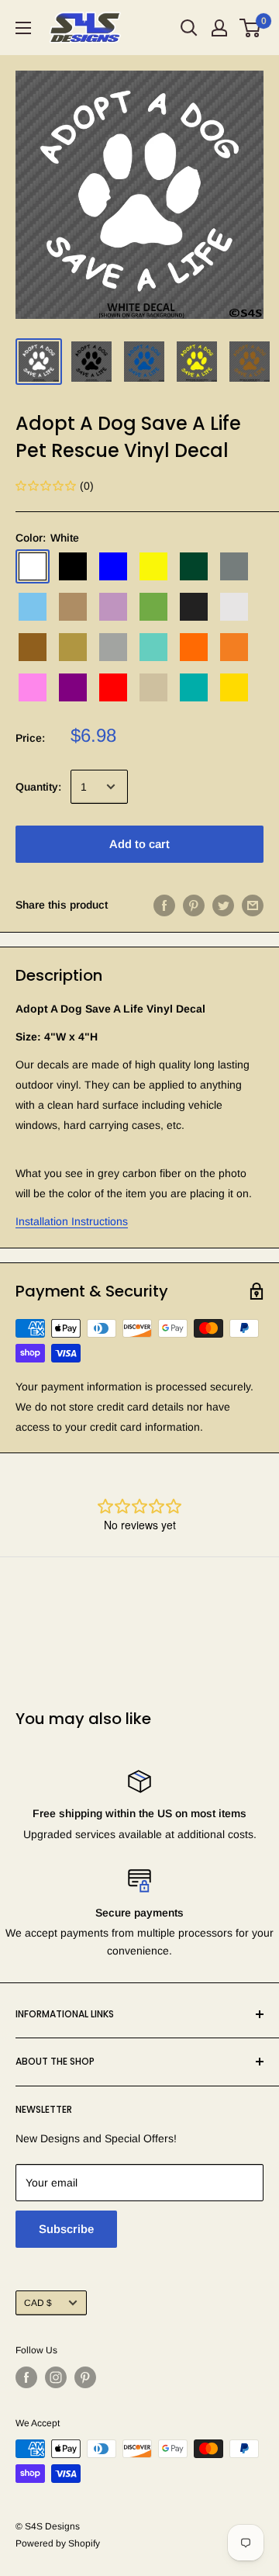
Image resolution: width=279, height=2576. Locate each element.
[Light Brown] (73, 607)
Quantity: (38, 787)
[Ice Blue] (33, 607)
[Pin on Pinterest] (194, 905)
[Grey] (234, 566)
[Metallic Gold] (73, 647)
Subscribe (66, 2229)
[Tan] (153, 687)
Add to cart (139, 844)
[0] (251, 28)
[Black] (73, 566)
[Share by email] (253, 905)
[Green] (194, 566)
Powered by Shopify (58, 2543)
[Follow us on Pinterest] (85, 2377)
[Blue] (113, 566)
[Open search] (189, 28)
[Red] (113, 687)
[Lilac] (113, 607)
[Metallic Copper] (33, 647)
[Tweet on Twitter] (223, 905)
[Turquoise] (194, 687)
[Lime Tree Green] (153, 607)
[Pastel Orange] (234, 647)
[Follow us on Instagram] (56, 2377)
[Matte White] (234, 607)
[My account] (219, 28)
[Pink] (33, 687)
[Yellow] (234, 687)
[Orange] (194, 647)
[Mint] (153, 647)
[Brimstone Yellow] (153, 566)
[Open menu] (23, 28)
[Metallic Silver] (113, 647)
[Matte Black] (194, 607)
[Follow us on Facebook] (26, 2377)
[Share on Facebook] (164, 905)
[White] (33, 566)
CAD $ (38, 2303)
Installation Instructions (72, 1221)
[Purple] (73, 687)
